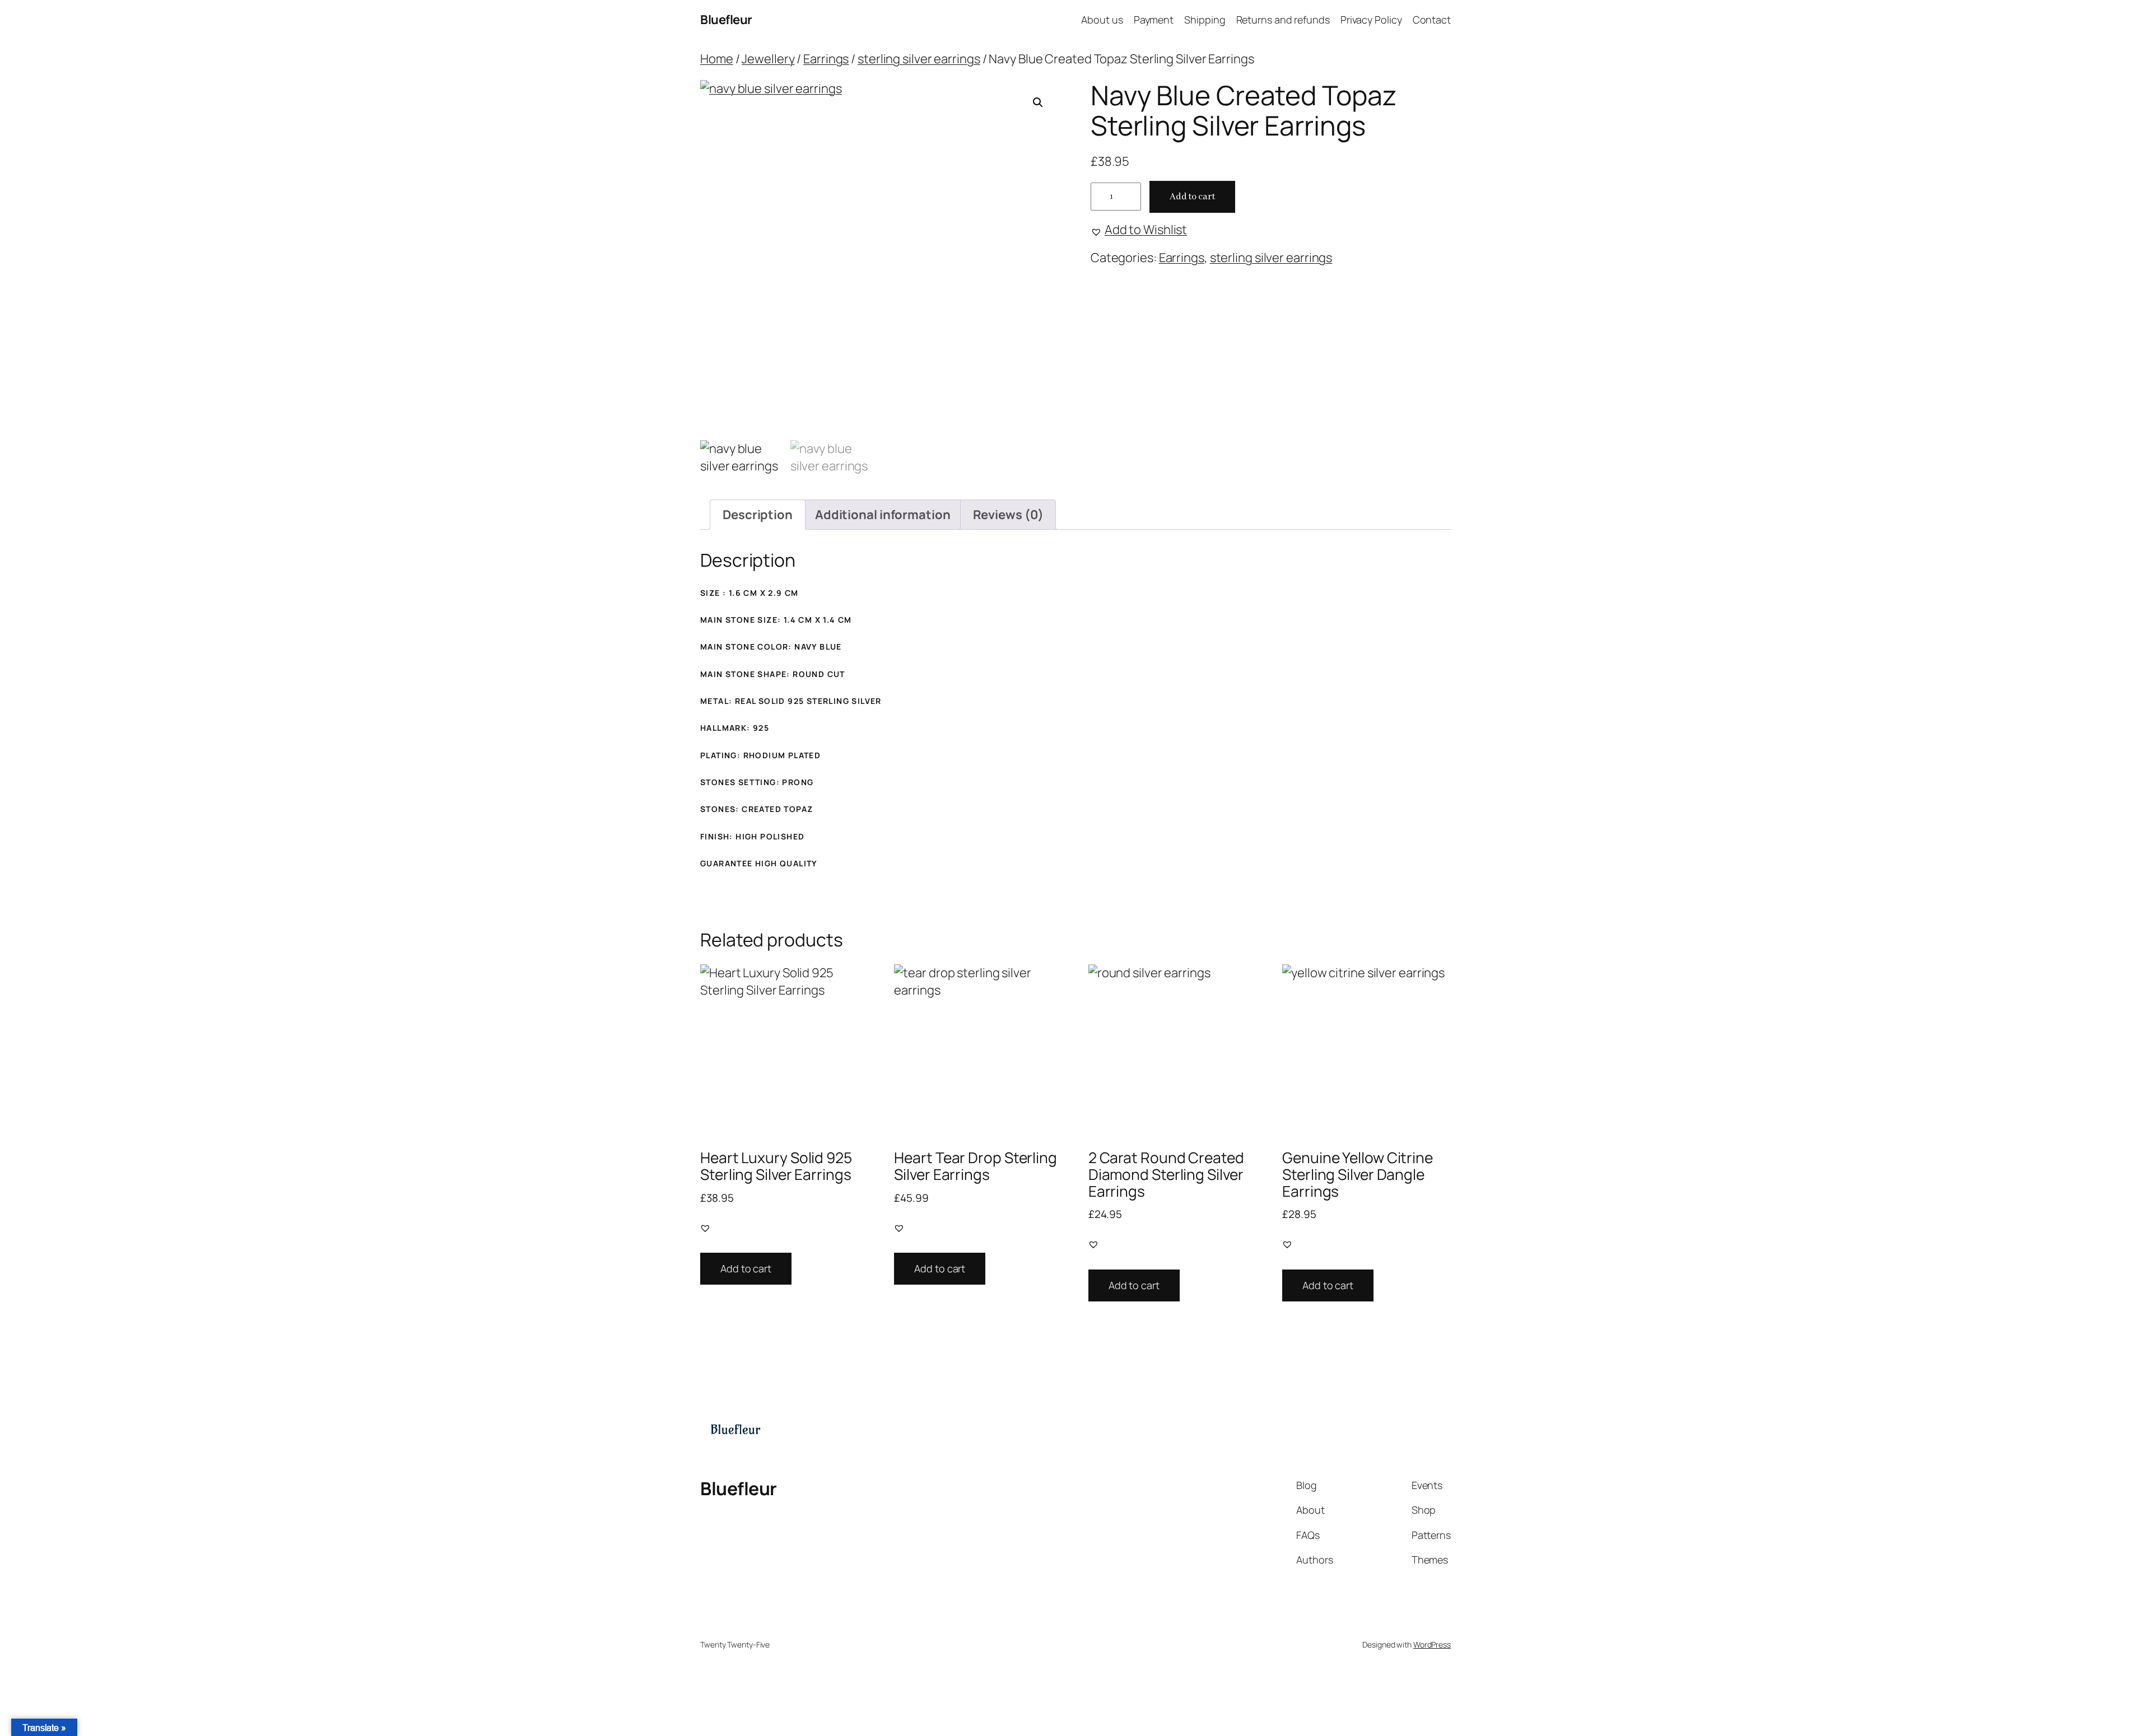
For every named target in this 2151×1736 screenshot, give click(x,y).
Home (717, 59)
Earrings (826, 59)
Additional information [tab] (883, 515)
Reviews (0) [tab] (1008, 515)
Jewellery (768, 59)
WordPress (1432, 1644)
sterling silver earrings (919, 59)
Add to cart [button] (746, 1268)
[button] (1038, 102)
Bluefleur (726, 20)
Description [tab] (758, 515)
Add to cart (1192, 197)
